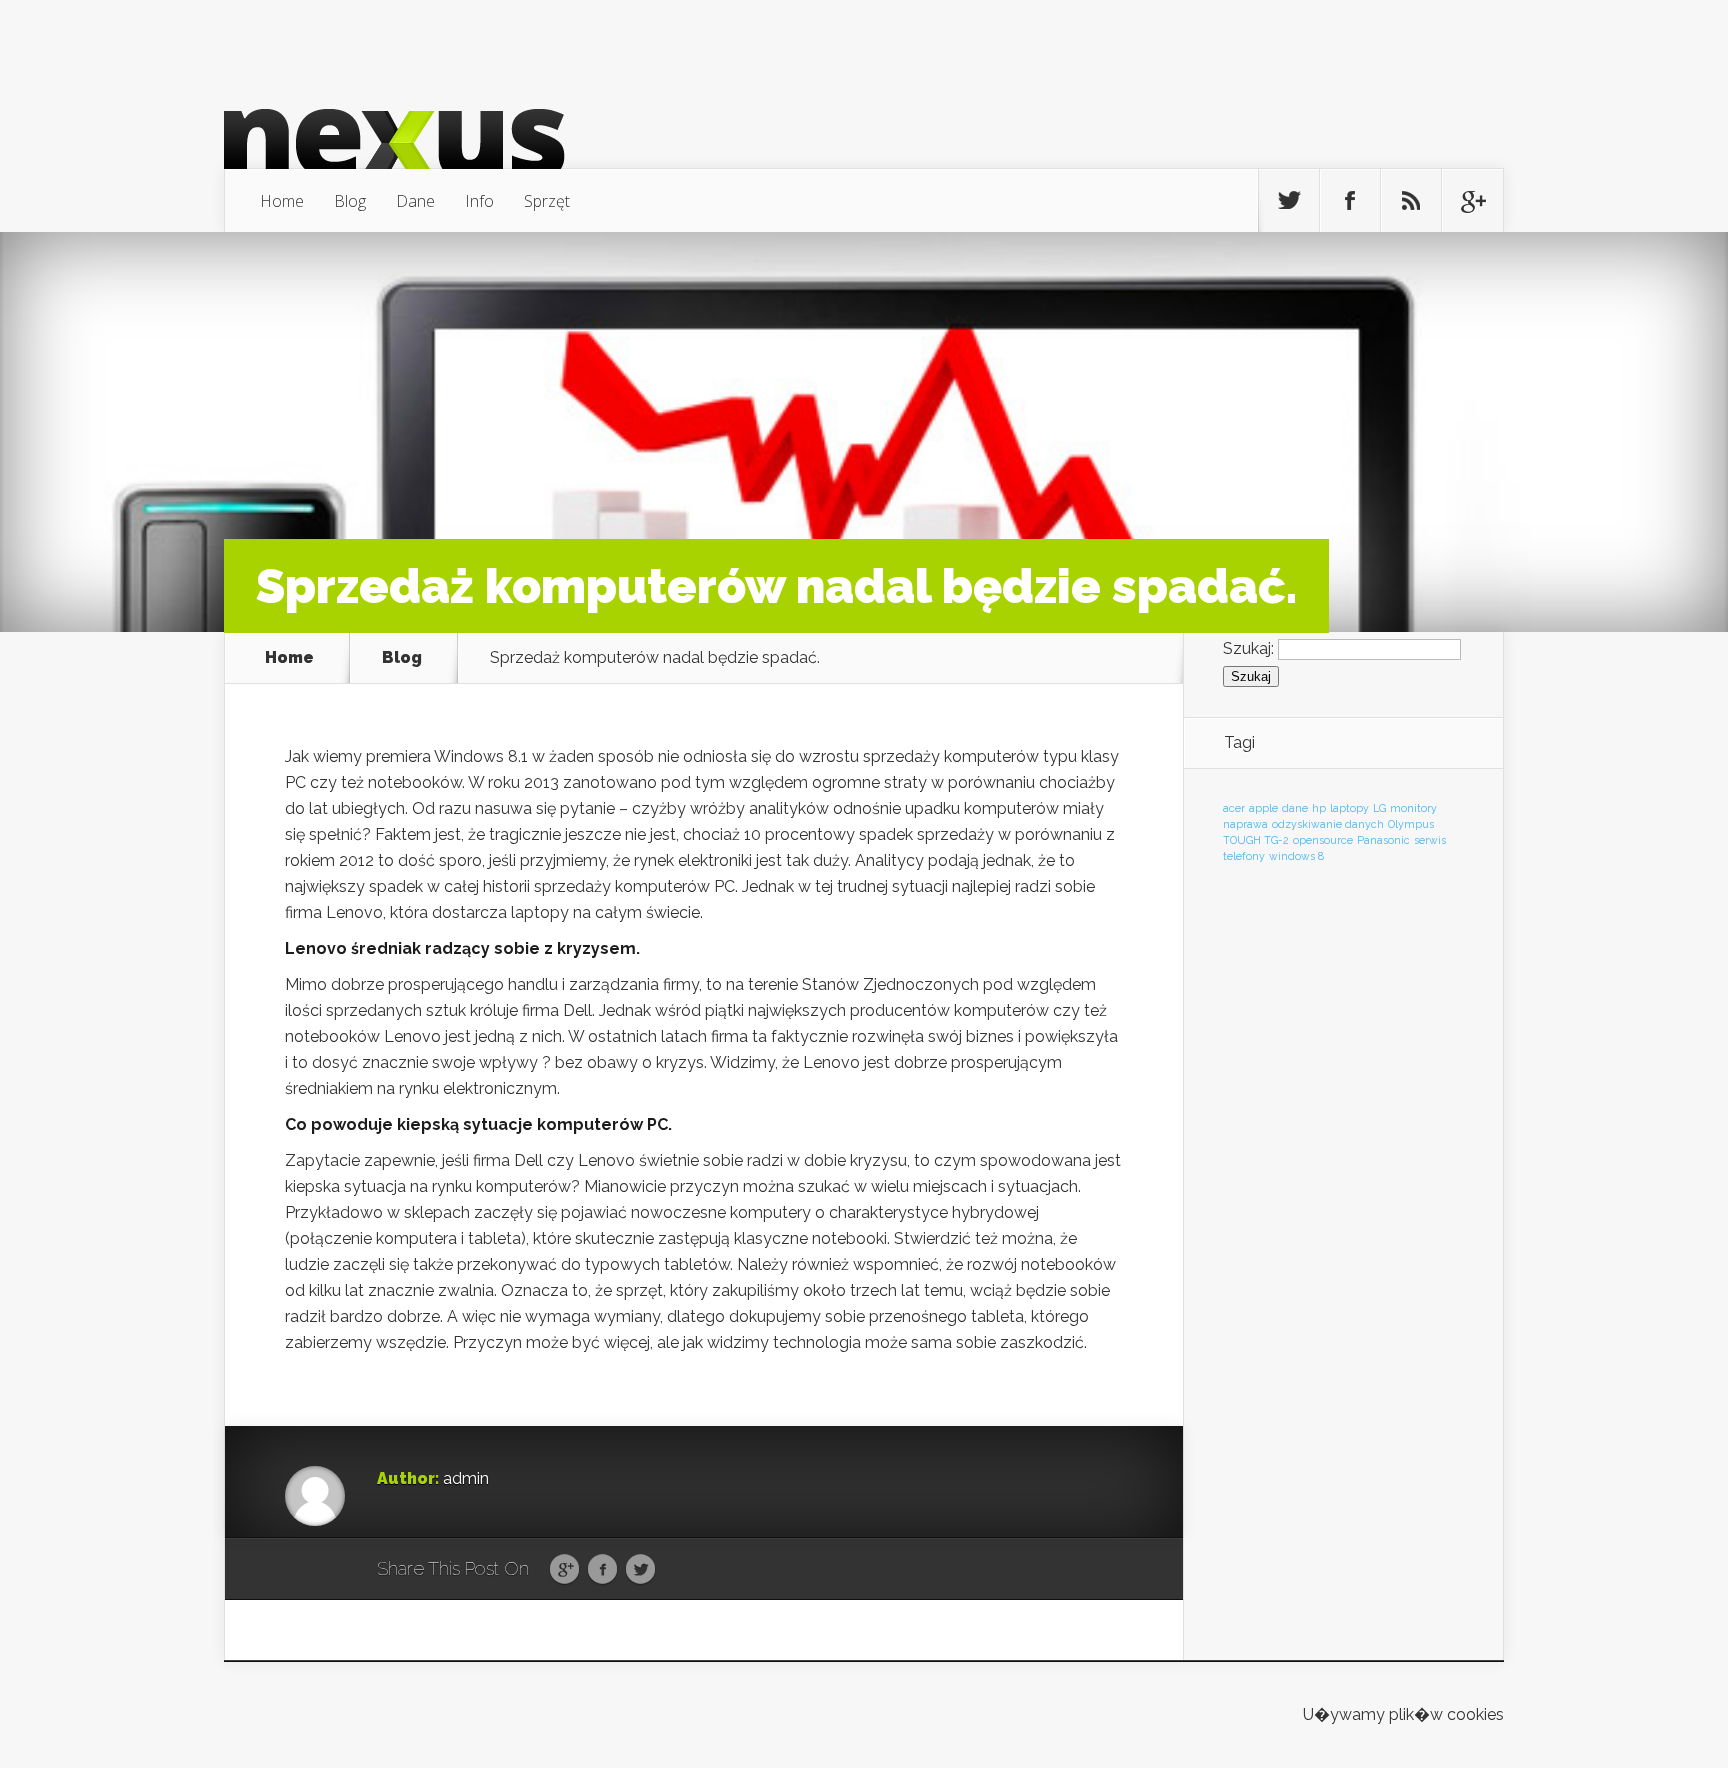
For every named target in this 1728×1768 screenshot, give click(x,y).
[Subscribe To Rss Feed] (1411, 201)
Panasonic (1383, 840)
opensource (1323, 840)
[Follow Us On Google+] (1472, 201)
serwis (1430, 840)
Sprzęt (547, 201)
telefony (1244, 856)
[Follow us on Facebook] (1350, 201)
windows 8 (1296, 856)
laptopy (1349, 808)
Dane (415, 201)
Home (282, 201)
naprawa (1245, 824)
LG (1379, 808)
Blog (350, 201)
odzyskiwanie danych (1328, 824)
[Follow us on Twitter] (1289, 201)
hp (1319, 808)
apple (1263, 808)
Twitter (640, 1570)
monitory (1413, 808)
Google (564, 1570)
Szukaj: (1248, 648)
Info (479, 201)
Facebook (602, 1570)
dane (1295, 808)
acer (1234, 808)
